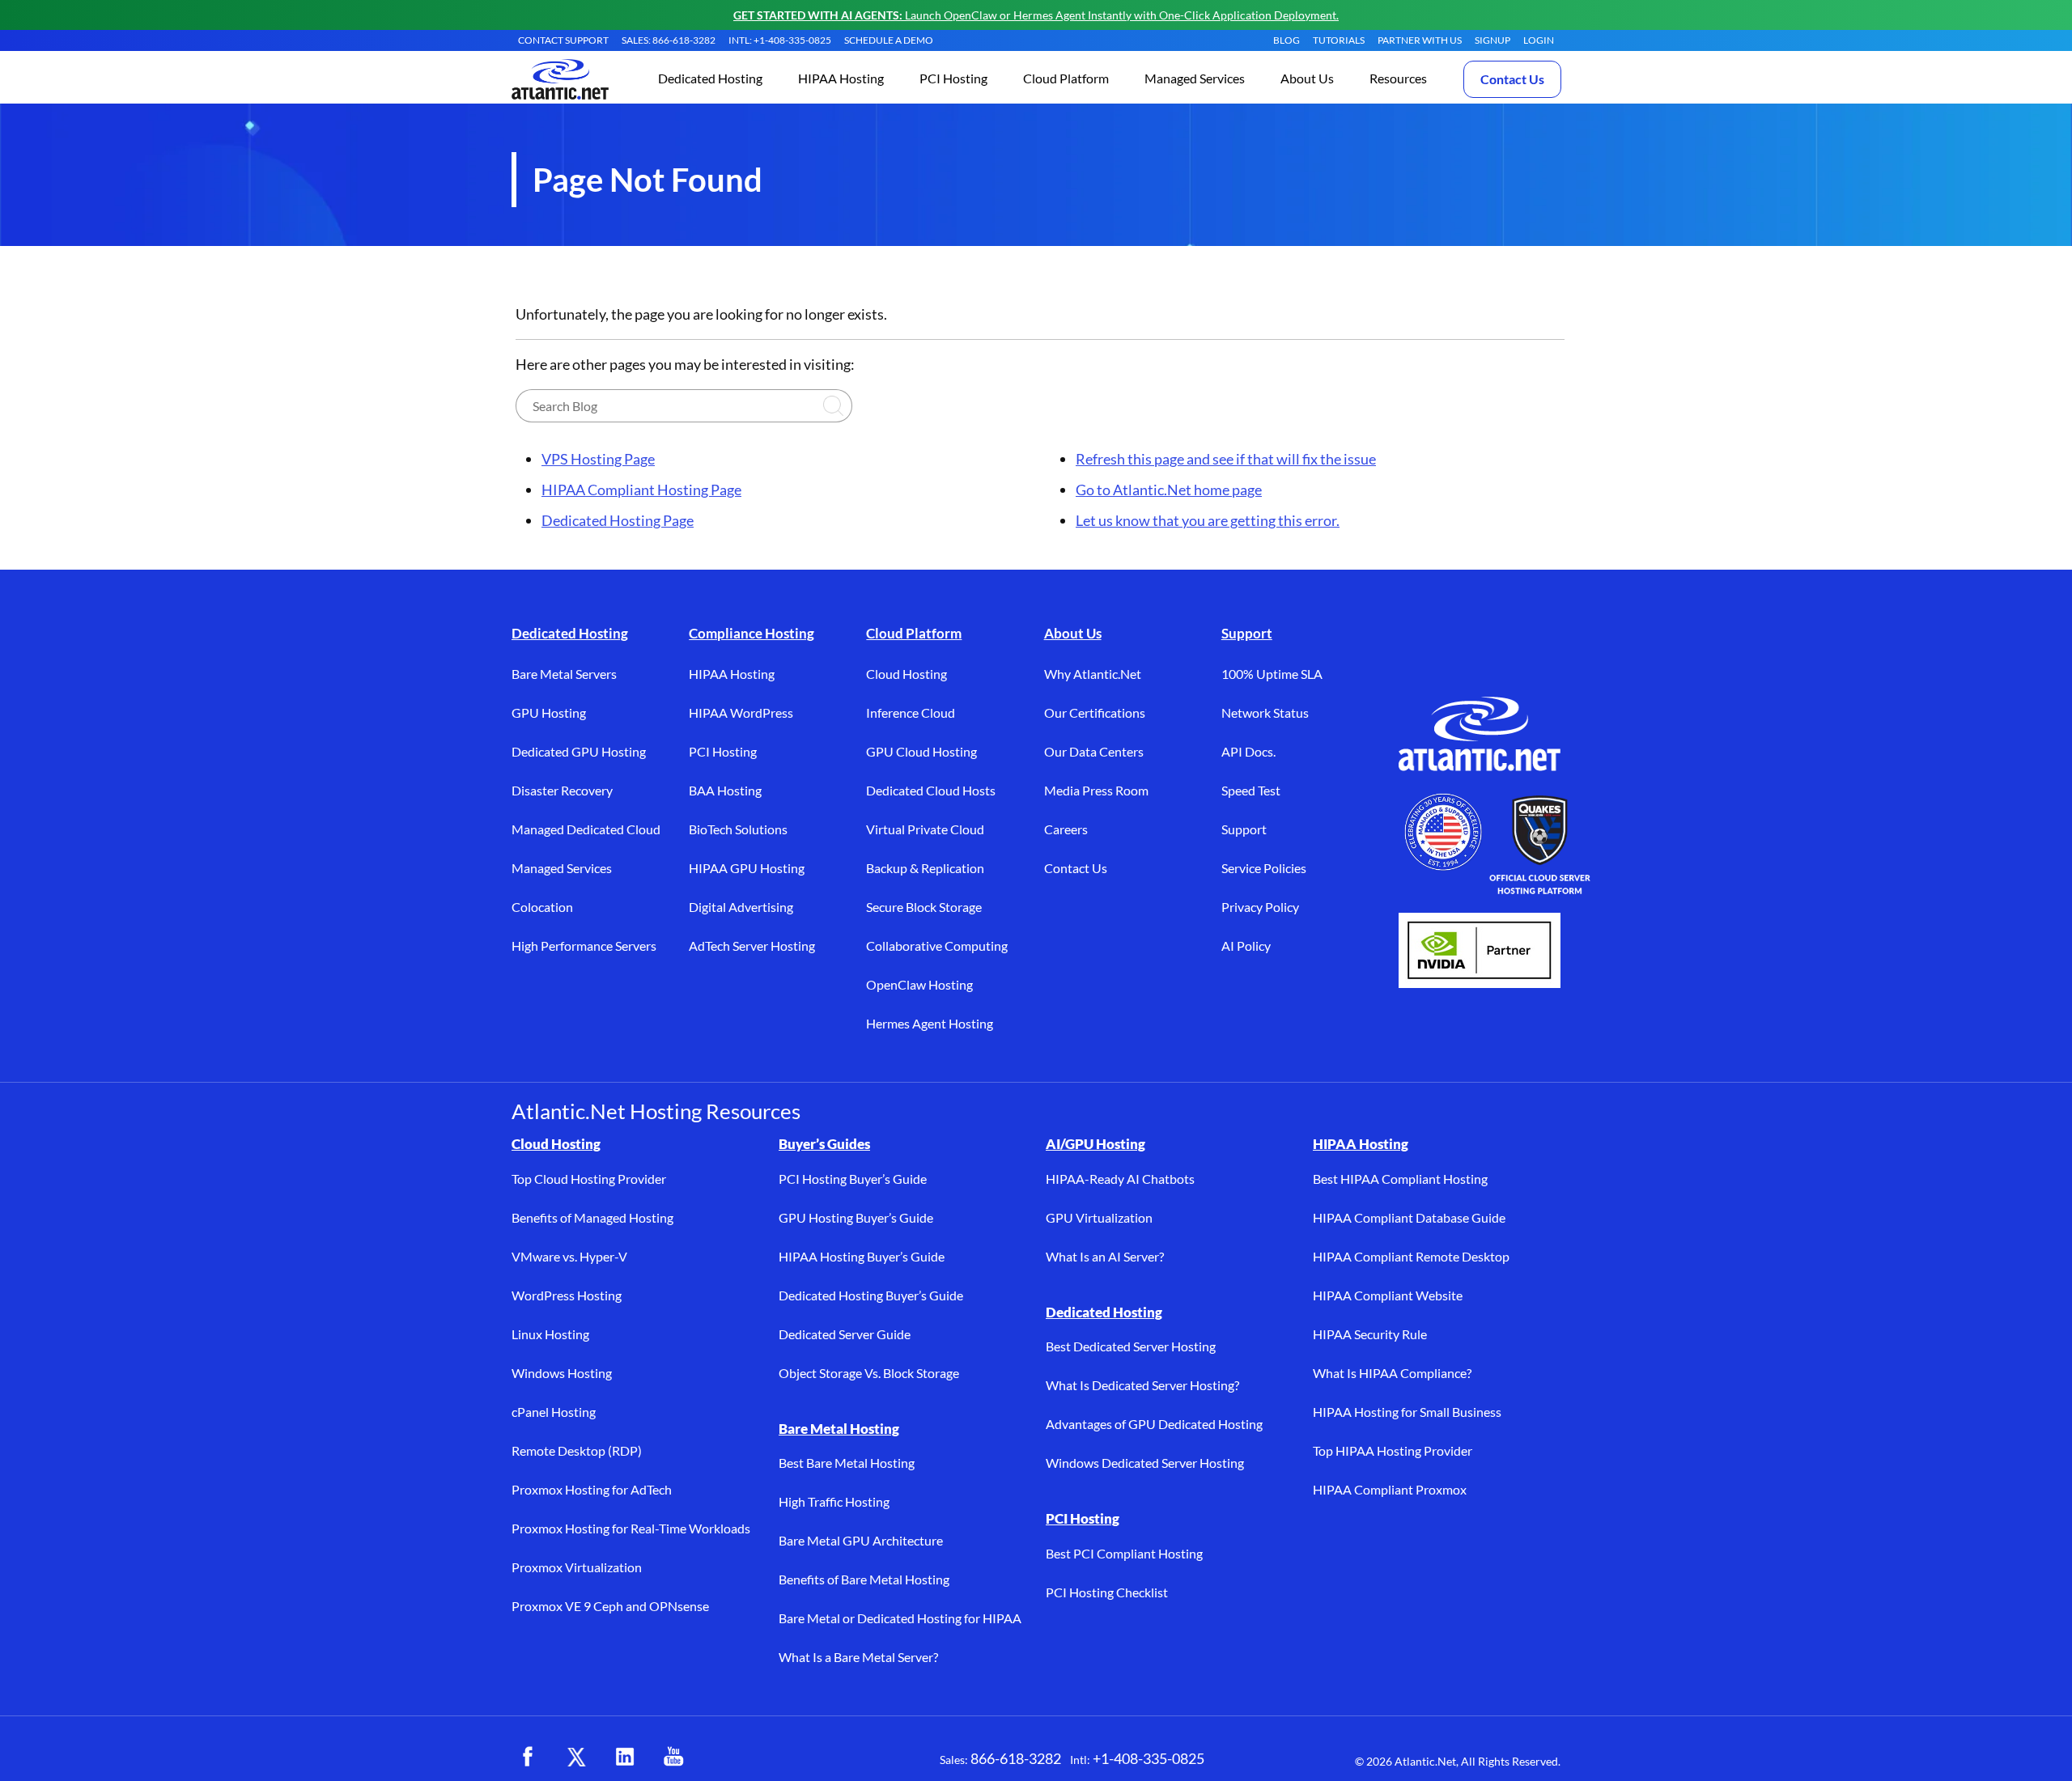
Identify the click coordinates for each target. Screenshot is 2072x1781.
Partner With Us (1420, 40)
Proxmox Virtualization (577, 1567)
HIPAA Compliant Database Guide (1409, 1217)
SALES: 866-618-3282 (669, 40)
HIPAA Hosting (732, 674)
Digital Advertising (741, 907)
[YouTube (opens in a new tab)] (673, 1757)
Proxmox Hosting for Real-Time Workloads (631, 1528)
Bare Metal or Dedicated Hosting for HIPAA (900, 1618)
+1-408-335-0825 (1149, 1758)
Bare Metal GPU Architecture (861, 1540)
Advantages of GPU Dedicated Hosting (1154, 1424)
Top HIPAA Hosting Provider (1393, 1450)
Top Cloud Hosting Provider (589, 1179)
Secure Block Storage (924, 907)
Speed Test (1251, 790)
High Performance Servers (584, 946)
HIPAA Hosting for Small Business (1407, 1412)
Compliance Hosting (752, 633)
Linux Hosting (550, 1334)
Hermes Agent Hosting (930, 1023)
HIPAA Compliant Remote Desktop (1411, 1256)
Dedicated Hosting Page (618, 520)
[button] (710, 80)
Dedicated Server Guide (845, 1334)
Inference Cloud (911, 712)
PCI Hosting (723, 751)
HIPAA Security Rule (1370, 1334)
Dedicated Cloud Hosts (931, 790)
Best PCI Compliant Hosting (1124, 1553)
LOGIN (1539, 40)
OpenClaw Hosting (919, 984)
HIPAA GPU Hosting (747, 868)
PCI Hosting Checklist (1107, 1592)
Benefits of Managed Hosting (592, 1217)
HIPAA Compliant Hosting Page (641, 490)
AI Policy (1246, 946)
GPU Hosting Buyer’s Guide (856, 1217)
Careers (1066, 829)
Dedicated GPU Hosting (579, 751)
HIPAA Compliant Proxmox (1390, 1489)
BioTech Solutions (738, 829)
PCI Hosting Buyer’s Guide (853, 1179)
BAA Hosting (725, 790)
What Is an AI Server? (1105, 1256)
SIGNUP (1492, 40)
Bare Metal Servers (564, 674)
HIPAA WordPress (741, 712)
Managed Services (562, 868)
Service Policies (1264, 868)
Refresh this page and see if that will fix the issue (1226, 459)
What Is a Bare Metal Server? (858, 1657)
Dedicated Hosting (570, 633)
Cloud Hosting (906, 674)
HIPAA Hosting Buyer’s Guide (862, 1256)
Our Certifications (1095, 712)
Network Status (1265, 712)
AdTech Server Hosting (752, 946)
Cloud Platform (914, 633)
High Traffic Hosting (834, 1501)
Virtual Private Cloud (925, 829)
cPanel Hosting (554, 1412)
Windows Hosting (562, 1373)
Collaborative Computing (937, 946)
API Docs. (1248, 751)
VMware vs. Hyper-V (569, 1256)
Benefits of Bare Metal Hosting (864, 1579)
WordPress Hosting (567, 1295)
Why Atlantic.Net (1093, 674)
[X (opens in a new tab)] (576, 1757)
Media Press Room (1096, 790)
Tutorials (1339, 40)
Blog (1287, 40)
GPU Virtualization (1099, 1217)
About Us (1073, 633)
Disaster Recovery (562, 790)
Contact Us (1512, 79)
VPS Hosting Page (598, 459)
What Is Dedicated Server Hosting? (1142, 1385)
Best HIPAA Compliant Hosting (1400, 1179)
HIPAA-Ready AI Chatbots (1120, 1179)
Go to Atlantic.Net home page (1169, 490)
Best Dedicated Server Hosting (1131, 1346)
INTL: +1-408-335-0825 (780, 40)
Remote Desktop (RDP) (577, 1450)
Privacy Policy (1260, 907)
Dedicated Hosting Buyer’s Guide (871, 1295)
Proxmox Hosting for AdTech (592, 1489)
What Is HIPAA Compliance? (1392, 1373)
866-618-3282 (1016, 1758)
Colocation (542, 907)
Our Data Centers (1094, 751)
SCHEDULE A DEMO (889, 40)
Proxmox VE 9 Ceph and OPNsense (610, 1606)
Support (1247, 633)
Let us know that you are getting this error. (1208, 520)
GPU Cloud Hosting (921, 751)
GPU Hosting (549, 712)
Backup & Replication (925, 868)
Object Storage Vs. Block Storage (869, 1373)
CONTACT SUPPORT (563, 40)
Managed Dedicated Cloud (586, 829)
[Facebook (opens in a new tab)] (528, 1757)
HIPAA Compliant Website (1388, 1295)
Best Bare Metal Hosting (847, 1463)
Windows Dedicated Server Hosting (1145, 1463)
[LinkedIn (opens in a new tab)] (625, 1757)
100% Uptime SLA (1272, 674)
